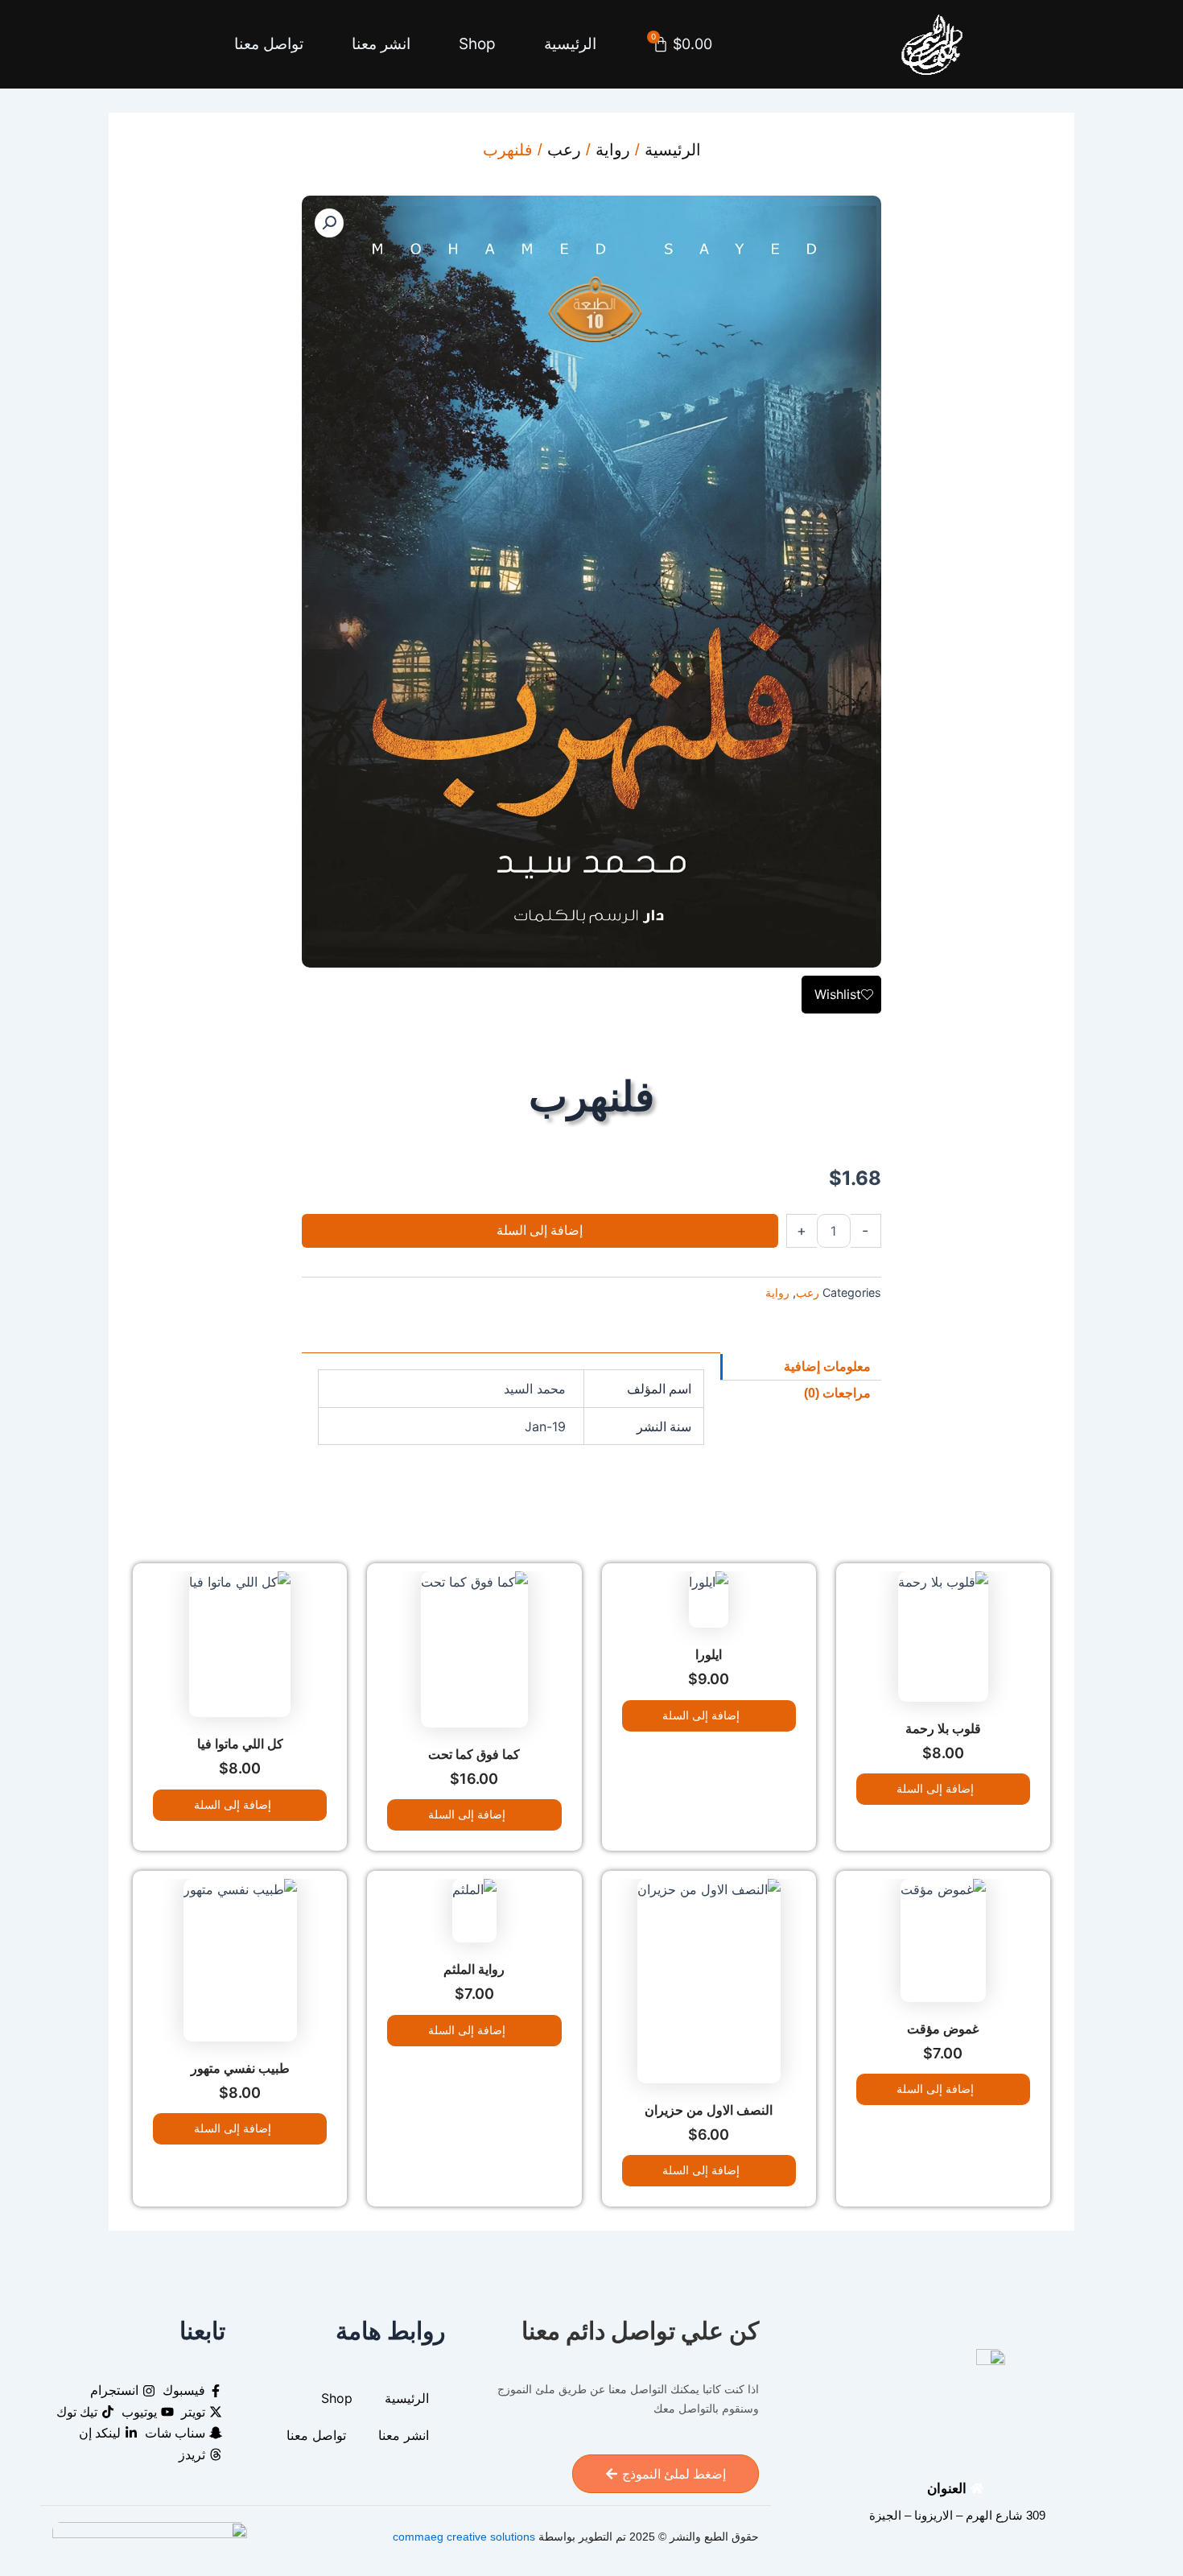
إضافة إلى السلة (540, 1230)
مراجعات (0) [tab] (837, 1393)
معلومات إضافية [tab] (827, 1366)
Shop (477, 44)
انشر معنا (381, 44)
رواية (613, 150)
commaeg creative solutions (464, 2537)
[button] (329, 223)
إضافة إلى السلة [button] (934, 1788)
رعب (564, 150)
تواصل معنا (269, 44)
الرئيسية (570, 44)
